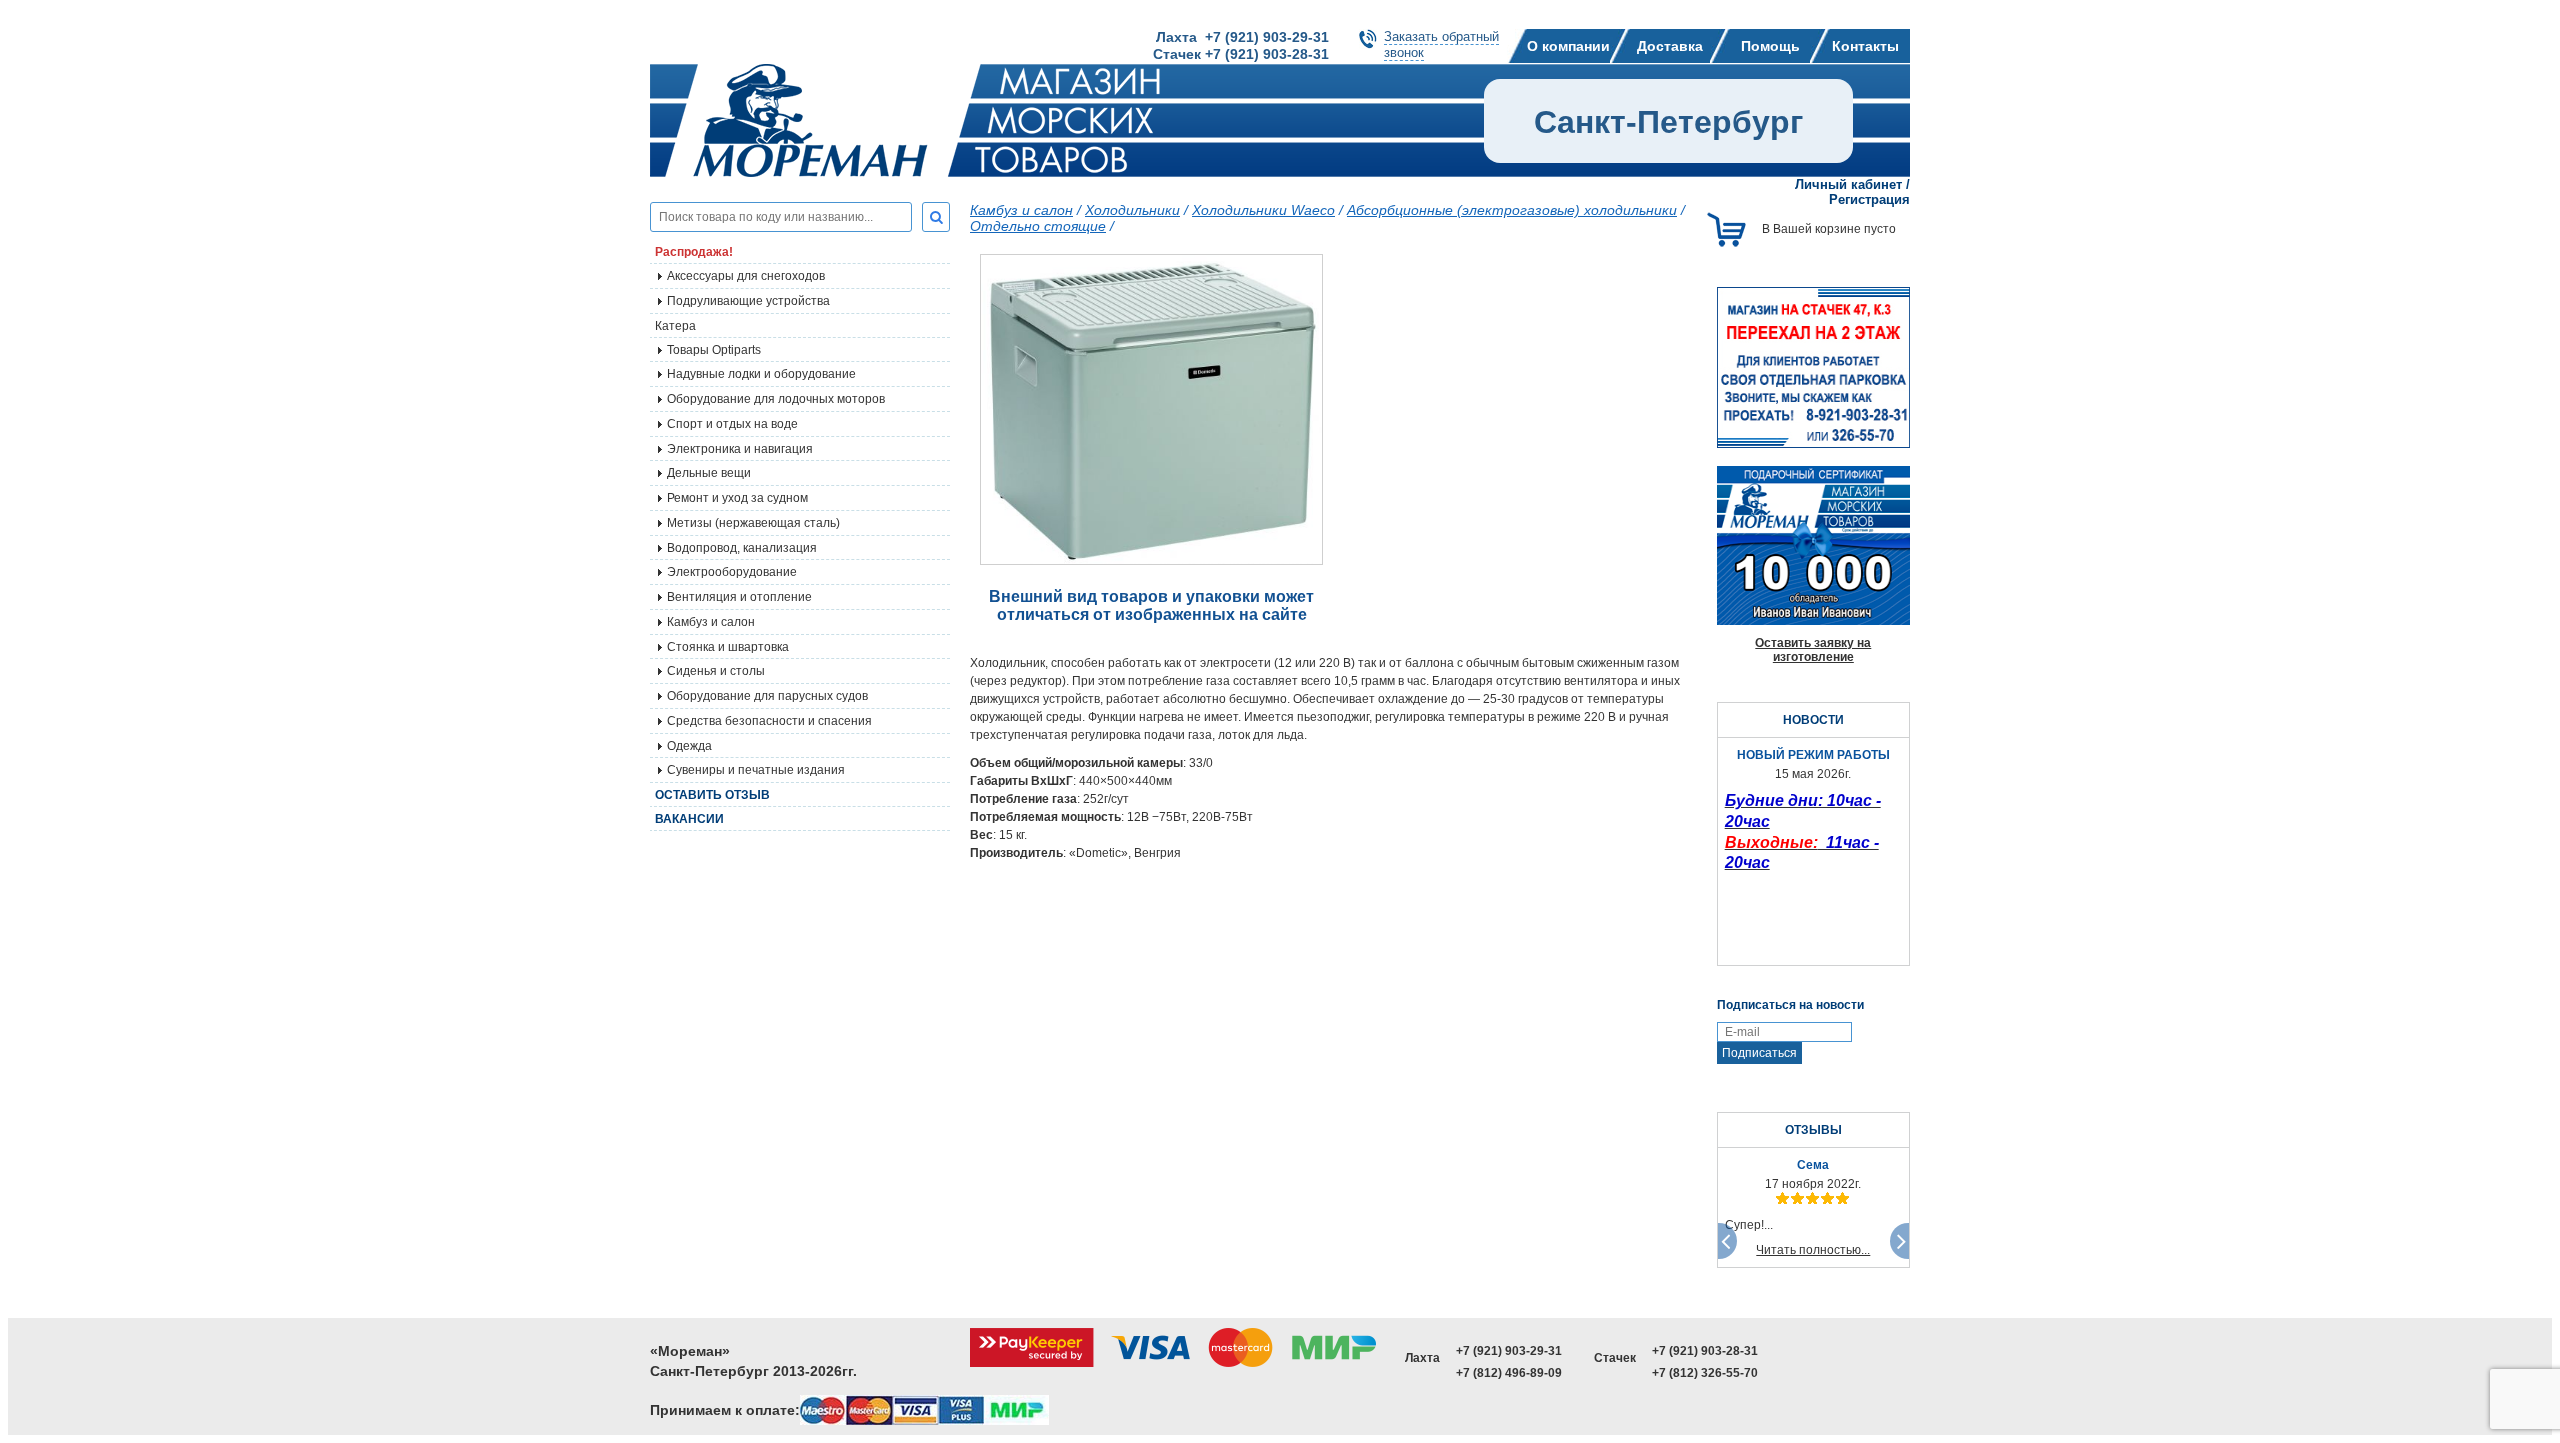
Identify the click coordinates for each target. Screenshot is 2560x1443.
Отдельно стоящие (1038, 226)
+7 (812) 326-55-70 (1705, 1373)
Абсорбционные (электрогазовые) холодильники (1512, 210)
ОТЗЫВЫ (1813, 1130)
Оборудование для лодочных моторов (776, 399)
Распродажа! (694, 252)
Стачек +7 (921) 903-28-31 (1241, 54)
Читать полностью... (1813, 1250)
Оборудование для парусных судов (767, 696)
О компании (1568, 46)
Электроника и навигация (740, 449)
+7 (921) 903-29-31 (1509, 1351)
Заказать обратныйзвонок (1441, 44)
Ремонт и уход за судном (737, 498)
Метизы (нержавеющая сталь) (753, 523)
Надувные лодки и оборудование (761, 374)
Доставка (1670, 46)
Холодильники (1132, 210)
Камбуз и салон (1021, 210)
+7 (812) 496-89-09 (1509, 1373)
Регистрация (1869, 199)
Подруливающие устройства (748, 301)
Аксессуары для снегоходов (746, 276)
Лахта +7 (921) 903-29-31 (1242, 37)
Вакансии (689, 819)
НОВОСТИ (1813, 720)
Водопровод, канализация (742, 548)
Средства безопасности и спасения (769, 721)
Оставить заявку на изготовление (1813, 650)
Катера (675, 326)
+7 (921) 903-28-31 (1705, 1351)
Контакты (1865, 46)
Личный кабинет (1848, 184)
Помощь (1770, 46)
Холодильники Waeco (1263, 210)
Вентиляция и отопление (739, 597)
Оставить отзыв (712, 795)
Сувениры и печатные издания (756, 770)
